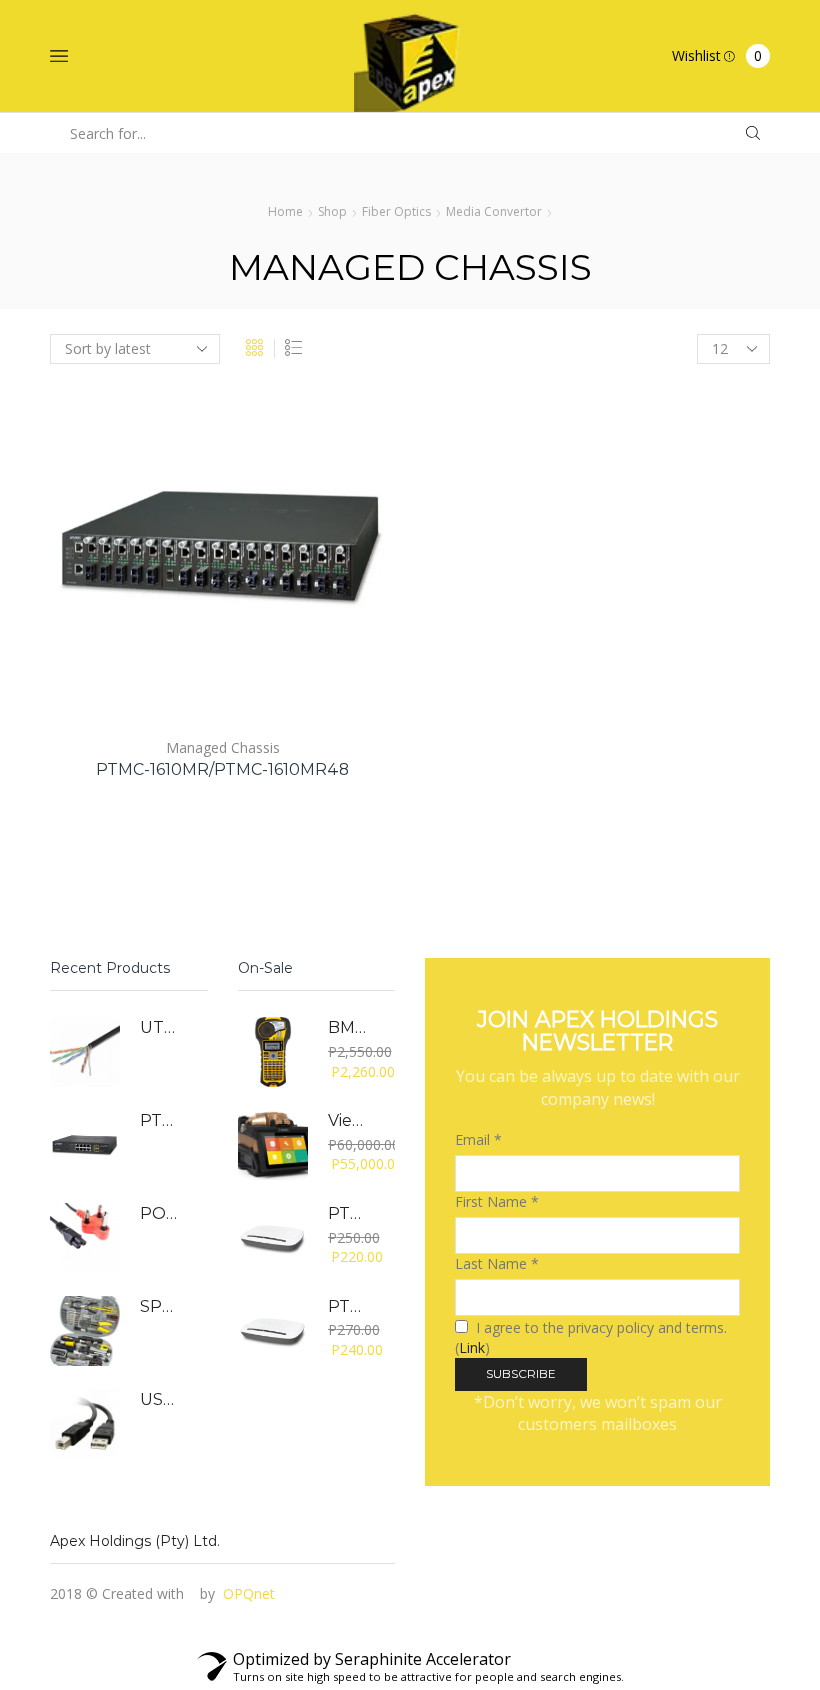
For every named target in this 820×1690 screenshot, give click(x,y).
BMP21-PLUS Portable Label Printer (349, 1027)
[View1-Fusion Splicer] (273, 1145)
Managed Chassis (223, 747)
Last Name (497, 1263)
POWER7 (161, 1213)
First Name (497, 1201)
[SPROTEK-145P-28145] (85, 1331)
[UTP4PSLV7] (85, 1052)
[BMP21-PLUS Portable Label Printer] (273, 1052)
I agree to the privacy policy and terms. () (591, 1337)
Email (478, 1139)
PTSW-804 (349, 1306)
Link (472, 1347)
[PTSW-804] (273, 1331)
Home (285, 211)
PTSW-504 (349, 1213)
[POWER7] (85, 1238)
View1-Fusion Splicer (349, 1120)
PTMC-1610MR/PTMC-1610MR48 (222, 769)
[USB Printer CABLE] (85, 1424)
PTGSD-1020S (161, 1120)
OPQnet (249, 1593)
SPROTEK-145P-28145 (161, 1306)
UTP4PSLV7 (161, 1027)
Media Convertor (494, 211)
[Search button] (752, 133)
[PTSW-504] (273, 1238)
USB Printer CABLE (161, 1399)
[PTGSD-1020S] (85, 1145)
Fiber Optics (396, 211)
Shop (332, 211)
